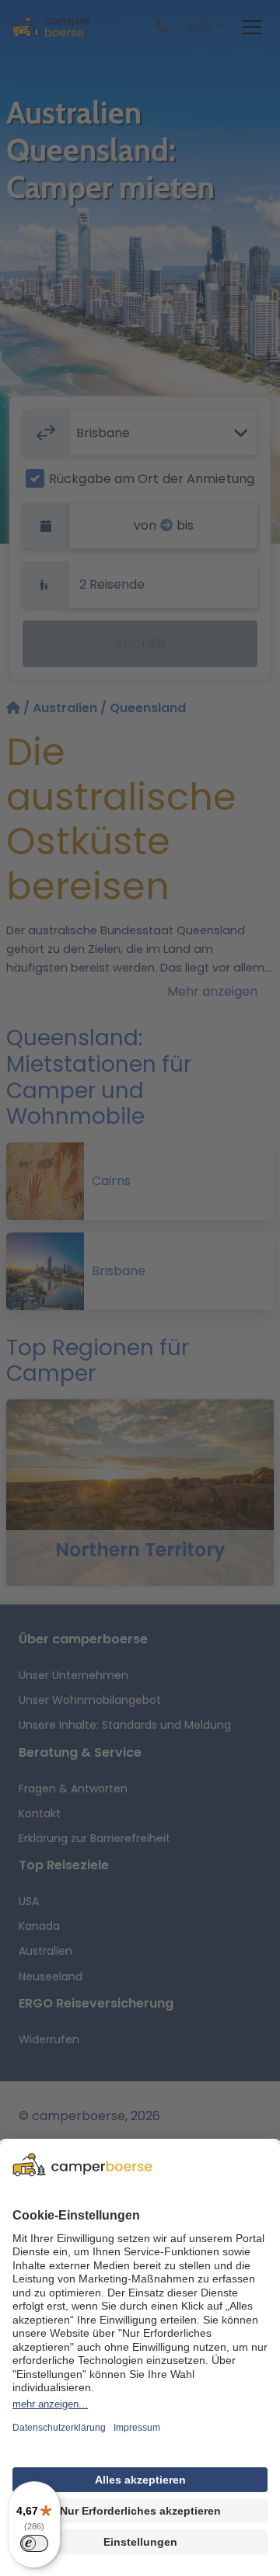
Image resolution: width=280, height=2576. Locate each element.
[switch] (34, 2543)
